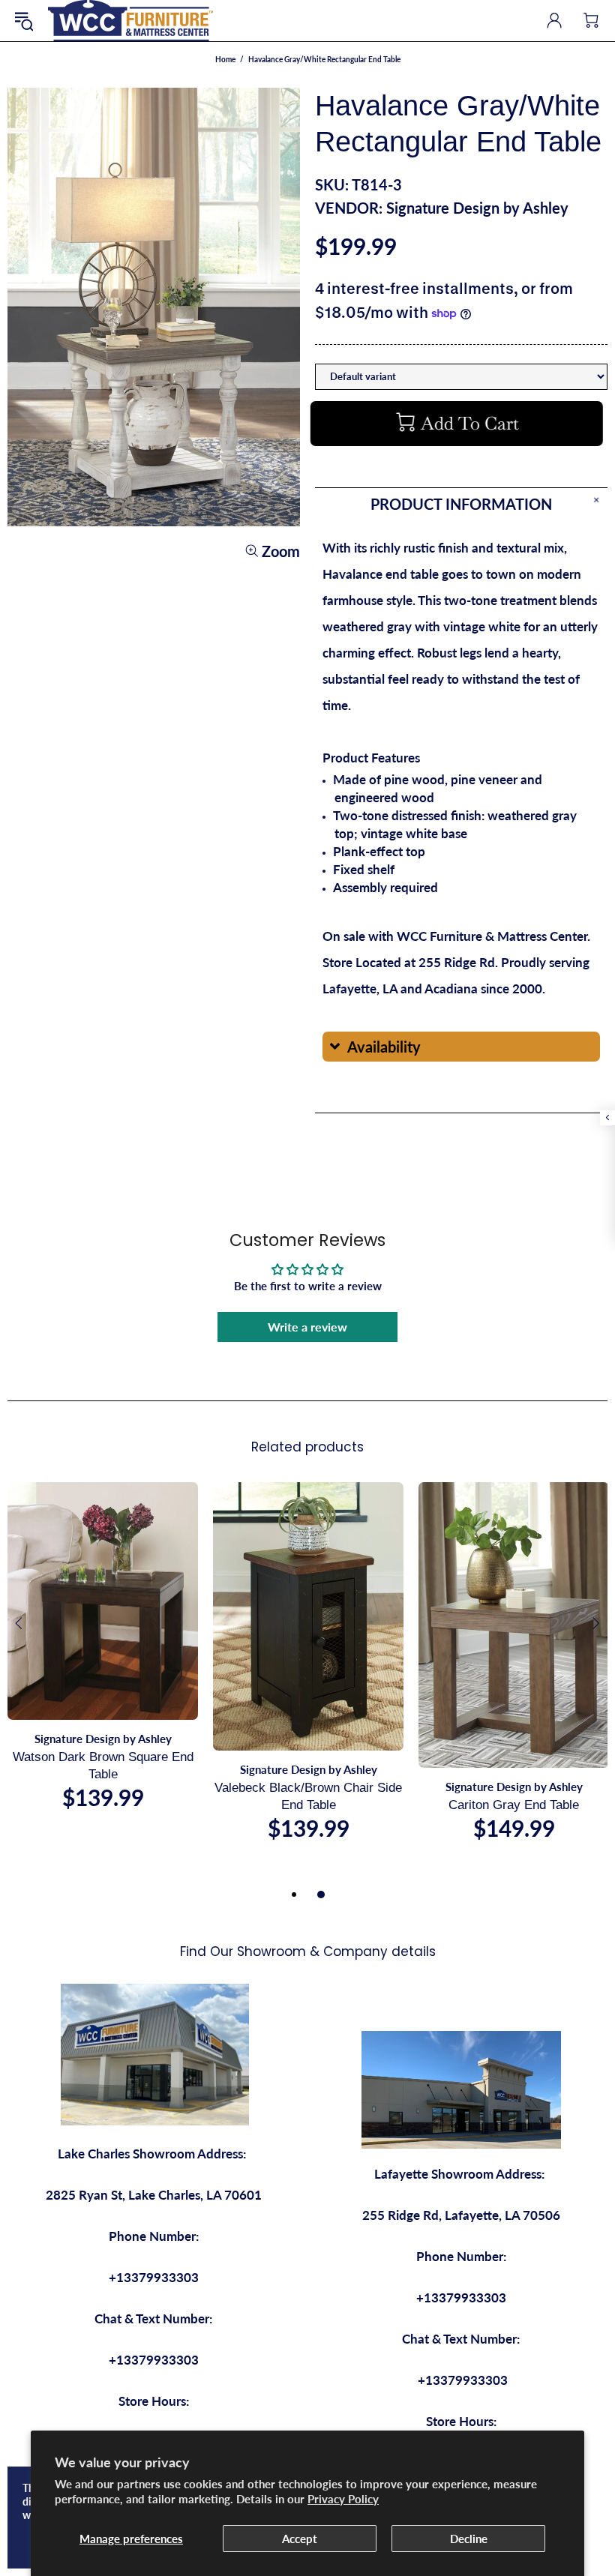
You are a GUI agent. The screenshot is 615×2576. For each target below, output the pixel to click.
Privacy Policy (343, 2499)
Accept (300, 2539)
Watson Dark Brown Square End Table (103, 1766)
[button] (461, 1047)
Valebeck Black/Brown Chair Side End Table (308, 1796)
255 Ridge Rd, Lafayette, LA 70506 (461, 2215)
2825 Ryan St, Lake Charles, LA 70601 (154, 2195)
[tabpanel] (103, 1661)
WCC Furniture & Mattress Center (130, 21)
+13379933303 (154, 2277)
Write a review (307, 1327)
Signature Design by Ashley (477, 208)
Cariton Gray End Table (514, 1805)
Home (225, 59)
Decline (469, 2539)
